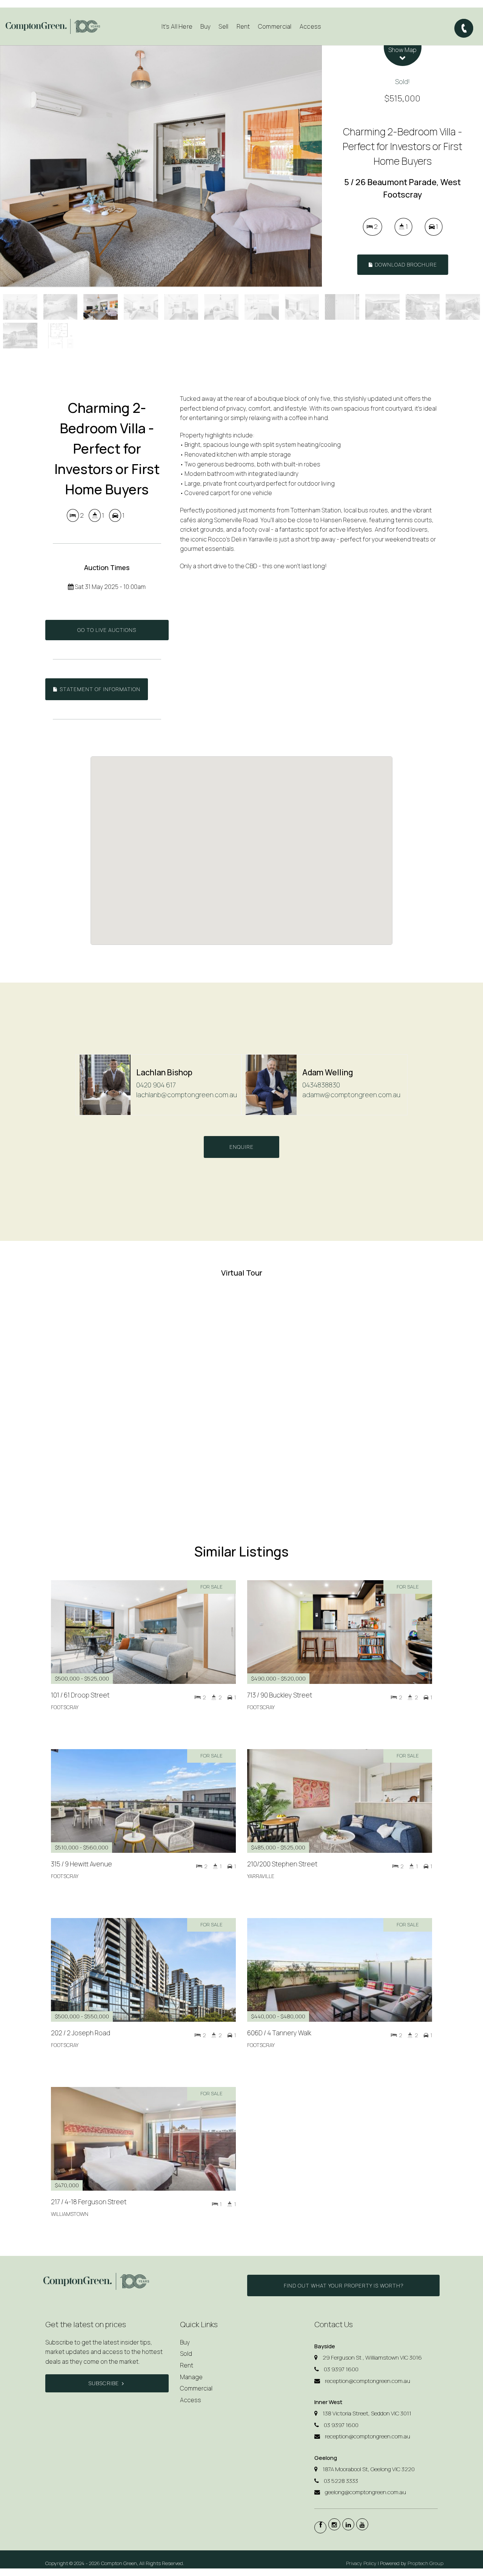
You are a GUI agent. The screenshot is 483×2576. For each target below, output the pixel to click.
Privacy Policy (361, 2563)
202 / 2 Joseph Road (81, 2033)
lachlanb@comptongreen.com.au (187, 1095)
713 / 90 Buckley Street (280, 1695)
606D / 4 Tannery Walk (279, 2033)
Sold (186, 2354)
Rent (187, 2365)
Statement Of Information (99, 689)
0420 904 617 (156, 1085)
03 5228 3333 (341, 2481)
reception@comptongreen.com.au (368, 2381)
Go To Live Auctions (107, 630)
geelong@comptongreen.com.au (365, 2492)
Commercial (275, 26)
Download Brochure (405, 264)
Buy (185, 2342)
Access (311, 26)
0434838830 (321, 1085)
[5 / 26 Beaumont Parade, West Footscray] (161, 166)
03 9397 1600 (341, 2369)
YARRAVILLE (261, 1876)
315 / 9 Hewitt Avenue (82, 1864)
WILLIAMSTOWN (70, 2214)
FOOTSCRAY (65, 1707)
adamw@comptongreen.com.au (351, 1095)
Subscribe (104, 2383)
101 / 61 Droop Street (80, 1695)
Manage (191, 2377)
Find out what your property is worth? (344, 2285)
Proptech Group (425, 2563)
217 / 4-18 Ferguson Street (89, 2202)
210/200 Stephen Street (282, 1864)
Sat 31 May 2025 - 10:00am (110, 587)
